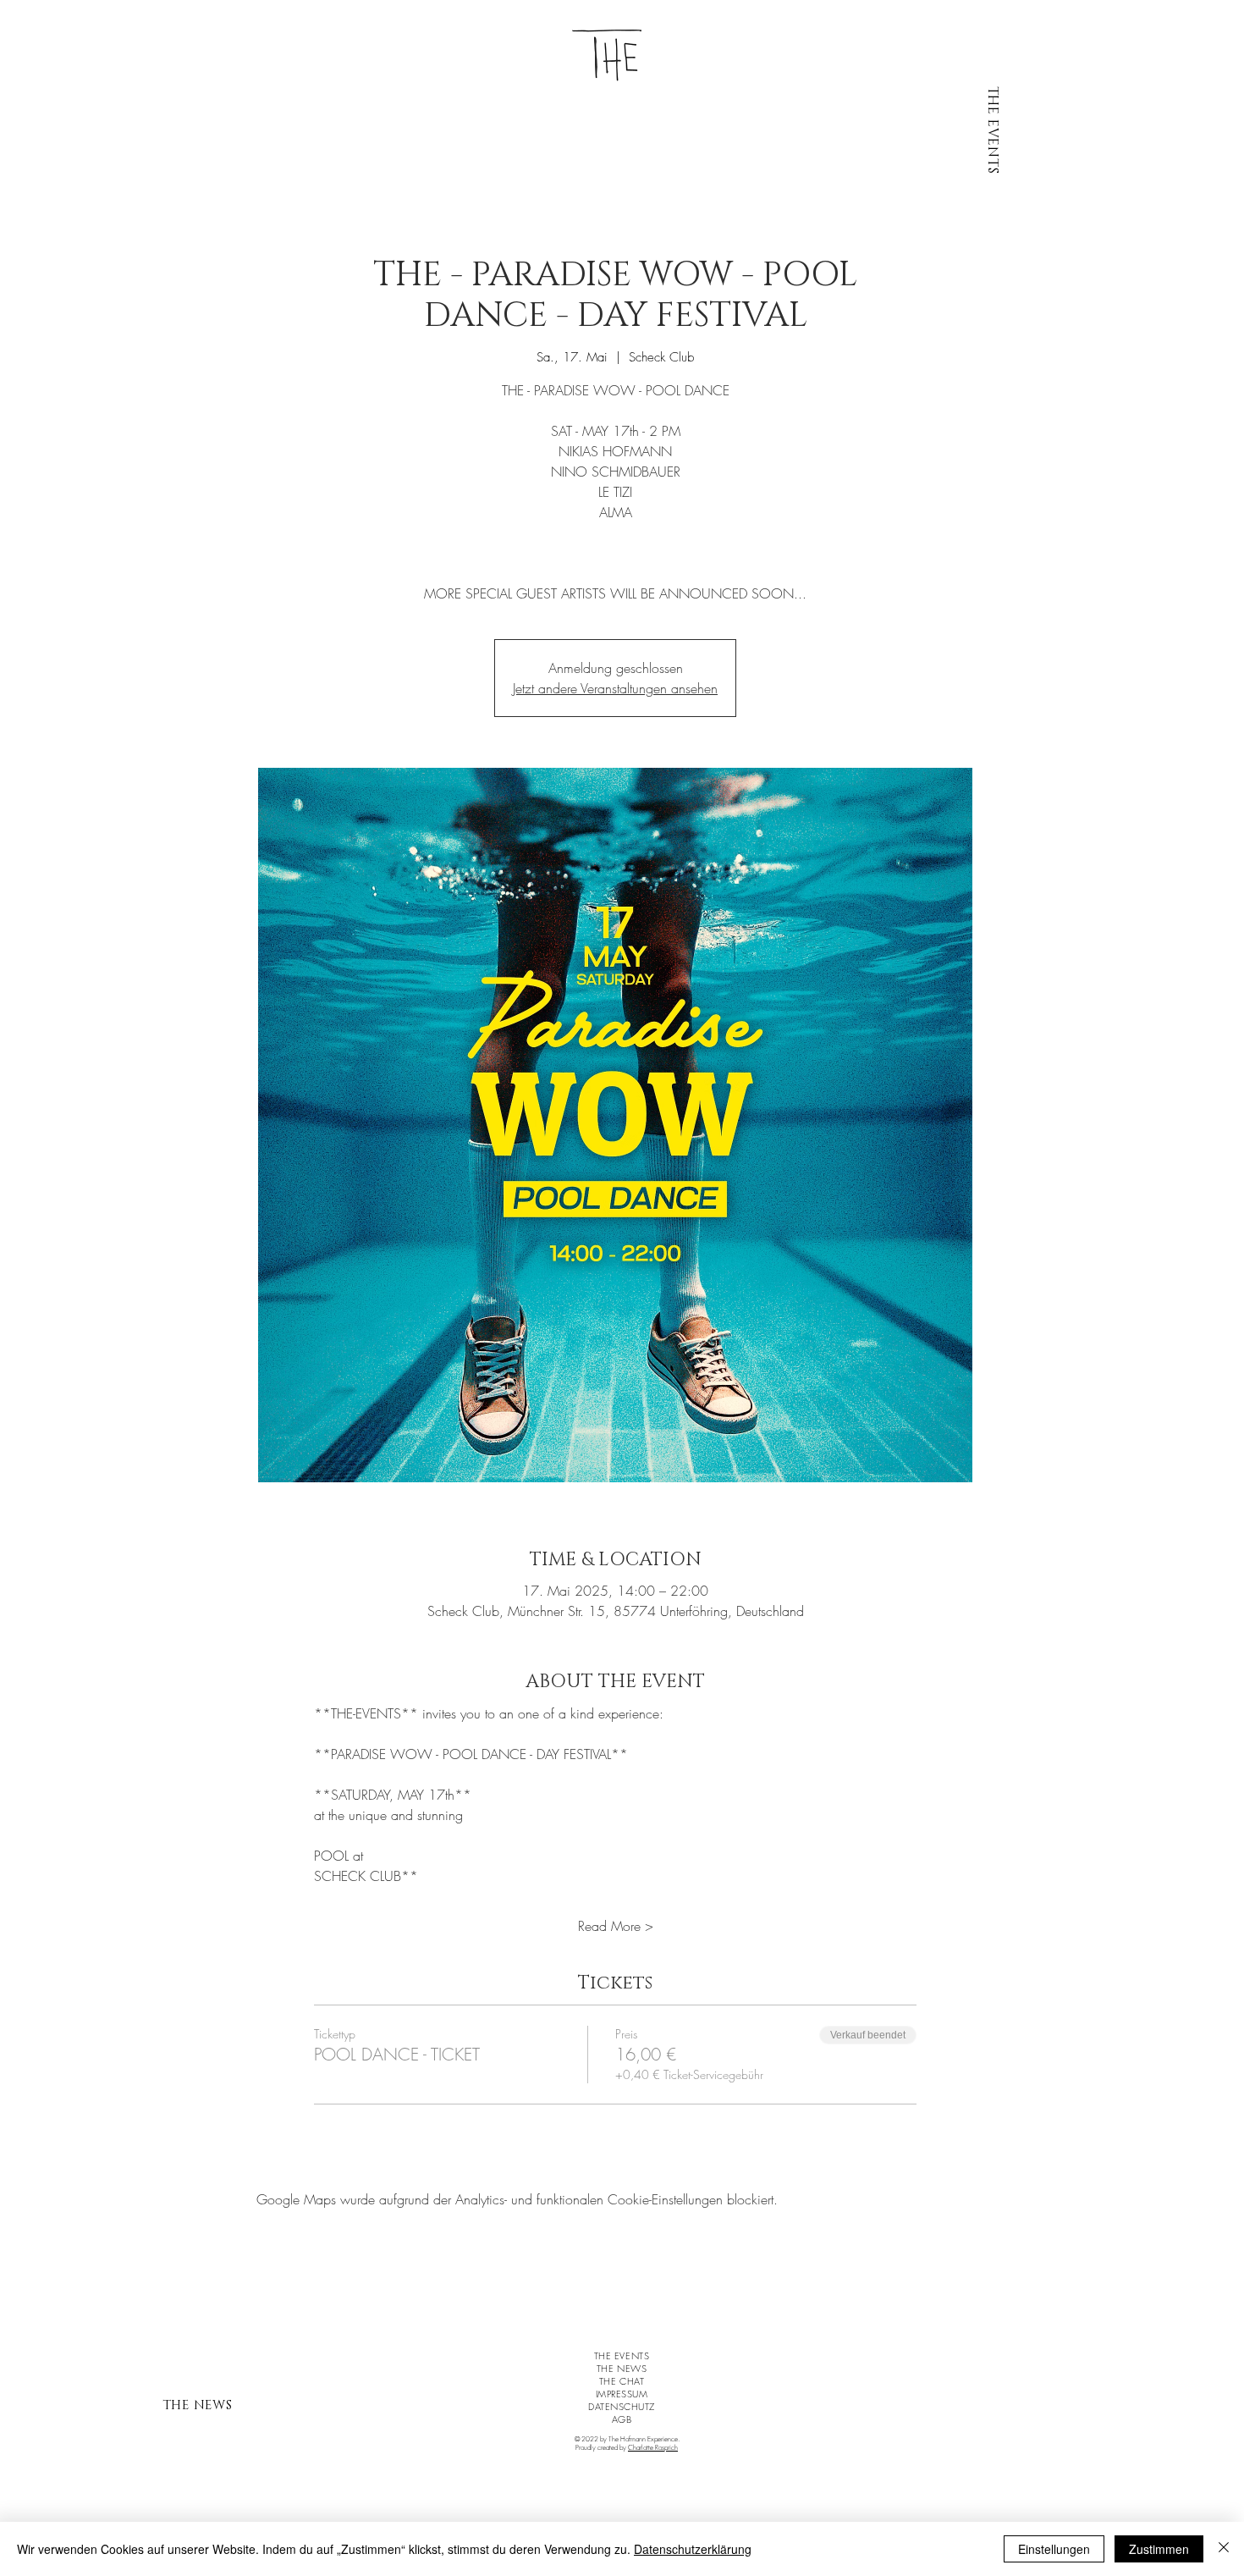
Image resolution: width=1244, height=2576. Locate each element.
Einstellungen (1054, 2549)
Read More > (616, 1926)
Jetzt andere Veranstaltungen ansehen (615, 688)
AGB (622, 2419)
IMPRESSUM (622, 2394)
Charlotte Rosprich (653, 2447)
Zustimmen (1159, 2549)
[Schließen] (1224, 2549)
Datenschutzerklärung (693, 2549)
